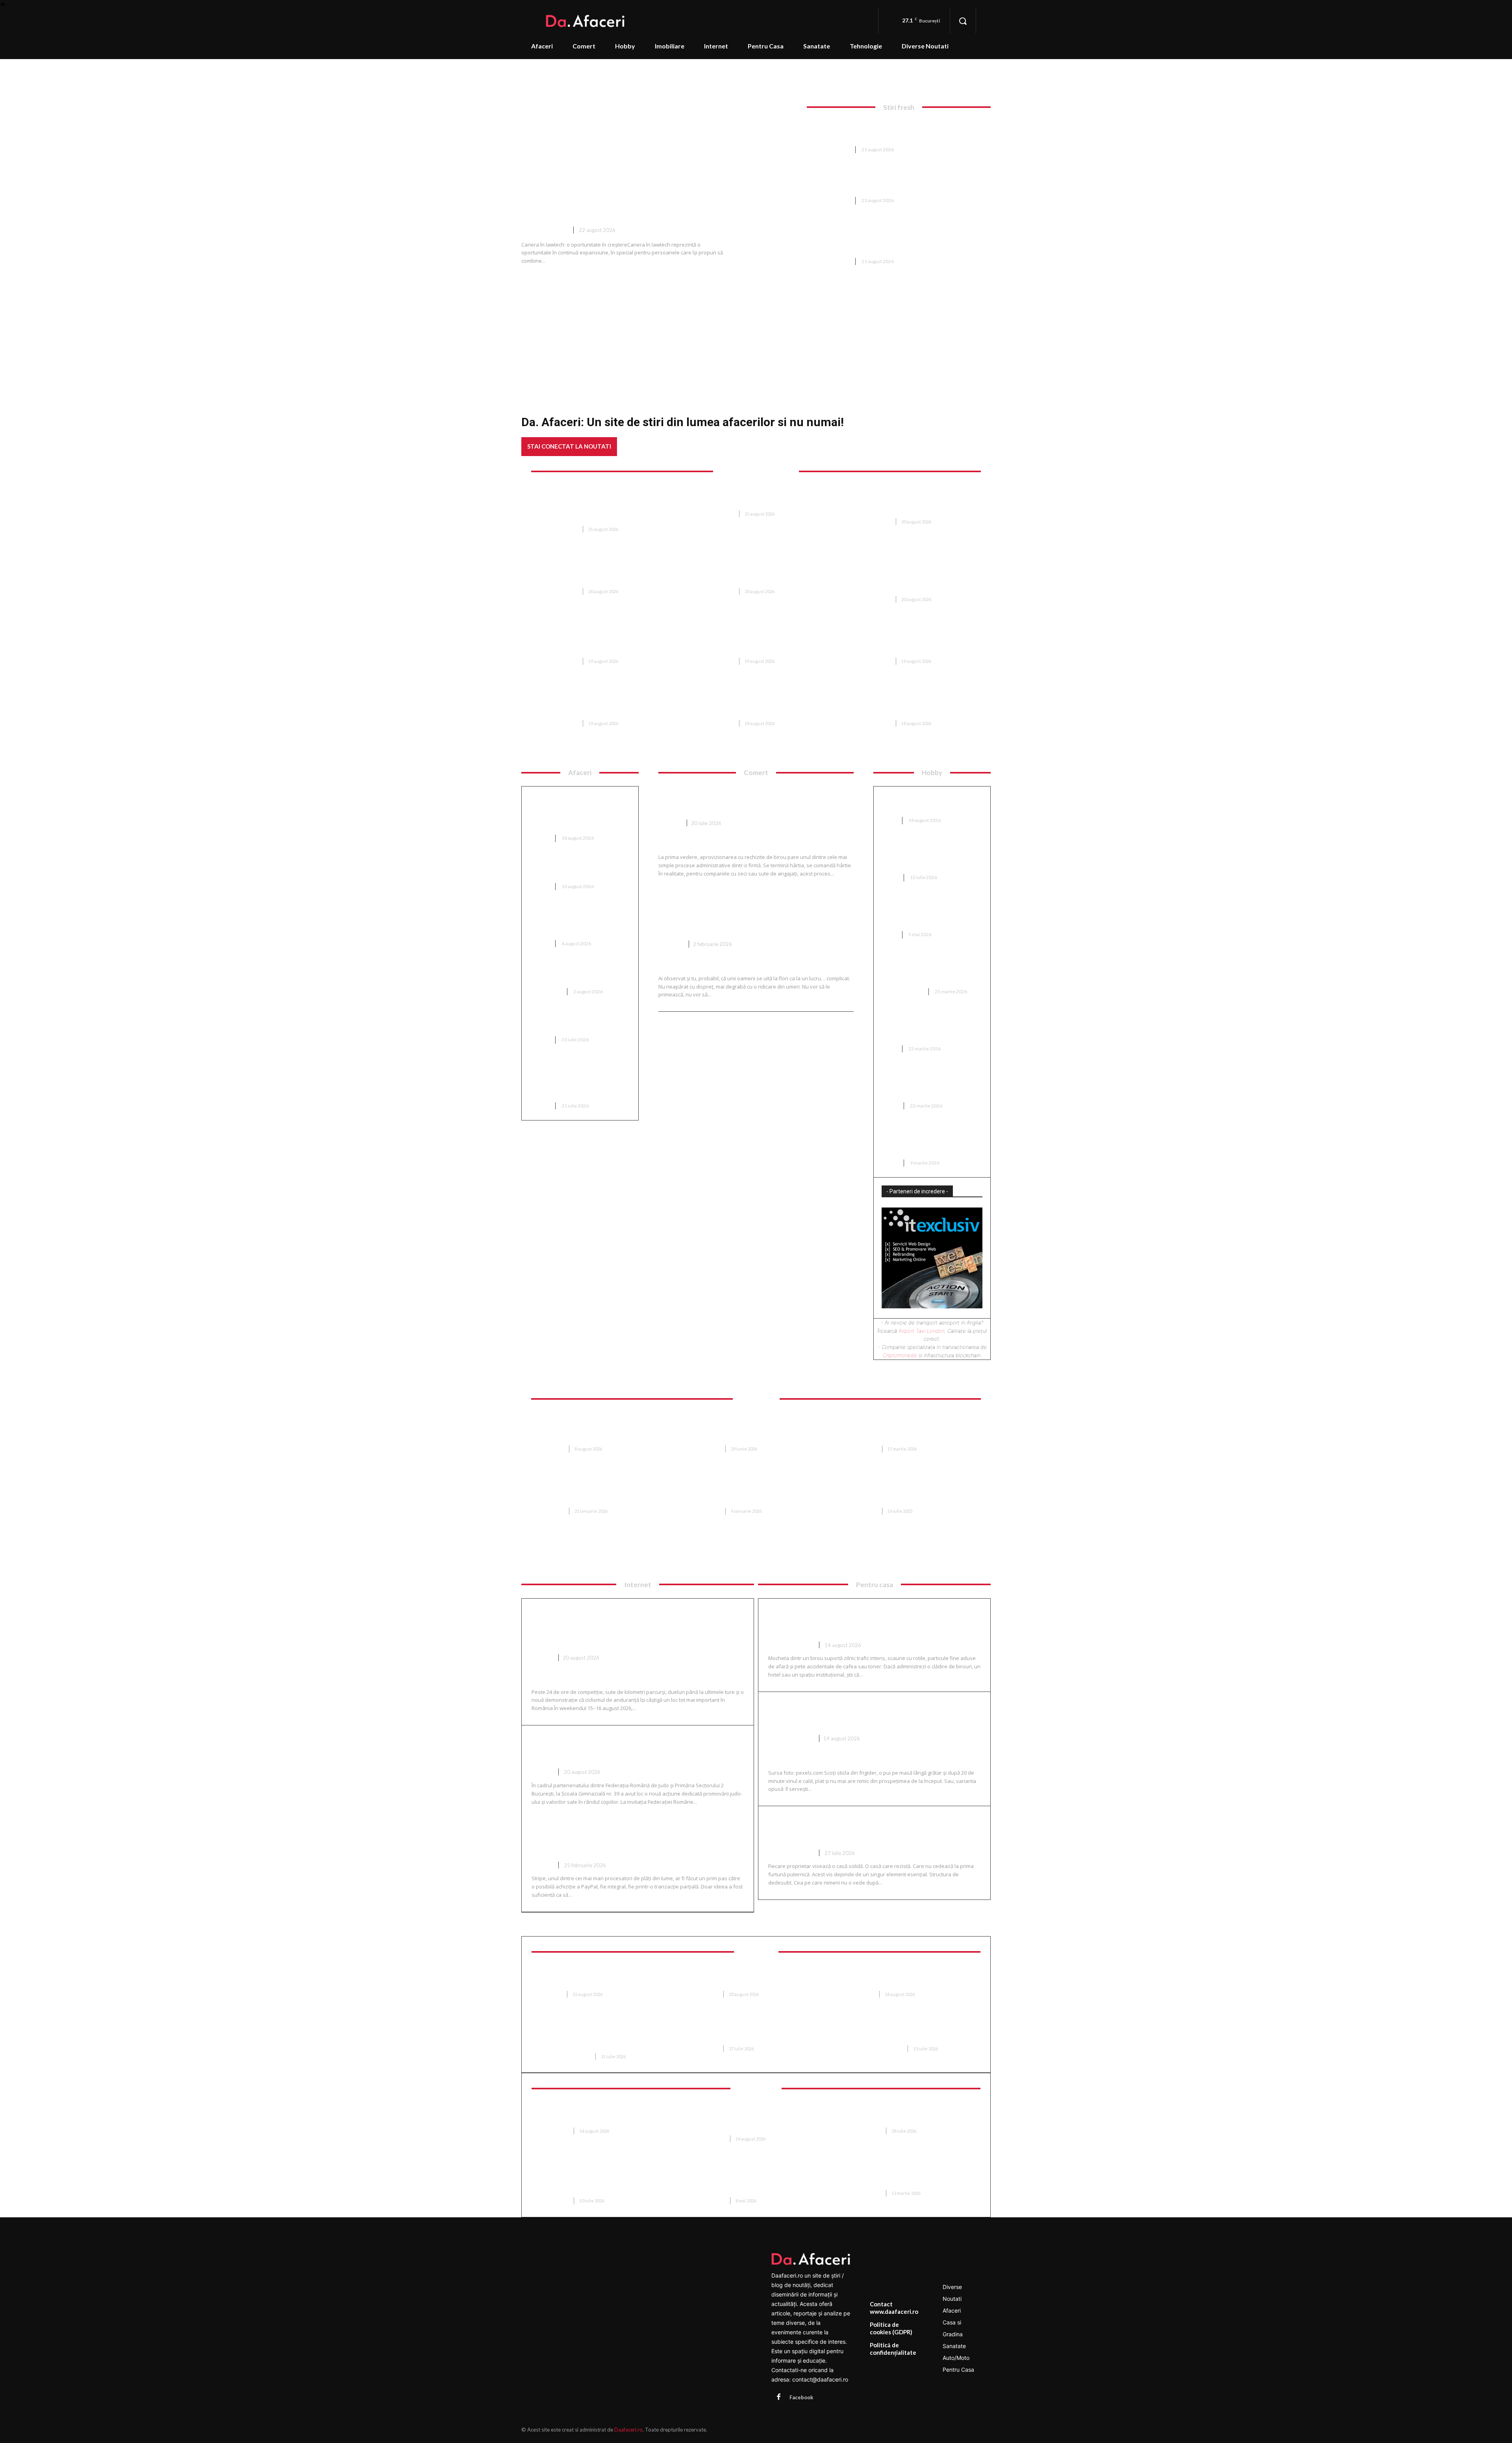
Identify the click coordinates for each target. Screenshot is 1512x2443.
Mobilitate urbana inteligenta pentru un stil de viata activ (913, 2177)
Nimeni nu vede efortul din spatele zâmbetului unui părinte (749, 2033)
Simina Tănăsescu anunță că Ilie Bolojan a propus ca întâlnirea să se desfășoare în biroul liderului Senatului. (915, 704)
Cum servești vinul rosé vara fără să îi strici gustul (873, 1714)
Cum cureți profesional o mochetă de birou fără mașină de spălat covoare (874, 1621)
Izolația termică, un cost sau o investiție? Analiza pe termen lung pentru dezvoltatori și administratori (576, 812)
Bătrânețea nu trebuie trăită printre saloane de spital (751, 1978)
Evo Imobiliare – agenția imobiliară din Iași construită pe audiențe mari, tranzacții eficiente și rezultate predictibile (602, 1491)
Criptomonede (900, 1355)
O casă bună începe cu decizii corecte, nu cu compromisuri (869, 1829)
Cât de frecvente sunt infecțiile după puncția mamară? (596, 1978)
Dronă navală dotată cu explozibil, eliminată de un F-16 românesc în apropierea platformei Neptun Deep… (754, 571)
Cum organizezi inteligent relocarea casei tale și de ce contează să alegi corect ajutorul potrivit (916, 1429)
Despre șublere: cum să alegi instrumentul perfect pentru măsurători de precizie (926, 970)
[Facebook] (778, 2397)
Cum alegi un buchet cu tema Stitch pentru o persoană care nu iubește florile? (746, 914)
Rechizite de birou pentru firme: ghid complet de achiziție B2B (750, 799)
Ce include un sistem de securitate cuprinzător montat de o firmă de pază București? (889, 131)
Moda (889, 820)
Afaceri (540, 838)
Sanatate (551, 1994)
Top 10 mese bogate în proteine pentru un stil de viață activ (580, 869)
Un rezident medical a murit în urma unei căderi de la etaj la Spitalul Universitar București (913, 642)
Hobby (890, 877)
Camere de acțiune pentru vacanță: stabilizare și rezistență (593, 2115)
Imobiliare (551, 1449)
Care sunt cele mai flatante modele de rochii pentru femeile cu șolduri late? (932, 1084)
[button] (963, 21)
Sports (542, 1658)
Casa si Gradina (902, 991)
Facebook (801, 2397)
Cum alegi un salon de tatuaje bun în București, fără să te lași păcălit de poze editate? (928, 1141)
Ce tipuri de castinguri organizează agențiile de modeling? (920, 1027)
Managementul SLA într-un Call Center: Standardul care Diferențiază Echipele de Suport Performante (602, 2181)
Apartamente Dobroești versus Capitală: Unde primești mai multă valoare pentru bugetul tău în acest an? (758, 1491)
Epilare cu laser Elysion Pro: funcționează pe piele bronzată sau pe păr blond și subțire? (602, 2037)
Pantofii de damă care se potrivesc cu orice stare (920, 803)
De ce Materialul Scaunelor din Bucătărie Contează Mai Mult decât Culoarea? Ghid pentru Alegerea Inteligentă (759, 1429)
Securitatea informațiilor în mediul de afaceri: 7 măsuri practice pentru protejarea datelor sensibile (753, 2119)
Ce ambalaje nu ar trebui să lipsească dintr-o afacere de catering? (574, 922)
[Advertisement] (756, 332)
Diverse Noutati (544, 230)
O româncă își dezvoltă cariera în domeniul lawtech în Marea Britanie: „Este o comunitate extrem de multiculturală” (661, 190)
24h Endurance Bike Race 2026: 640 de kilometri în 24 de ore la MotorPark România (627, 1627)
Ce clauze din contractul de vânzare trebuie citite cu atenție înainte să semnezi (907, 1491)
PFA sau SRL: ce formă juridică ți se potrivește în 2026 (579, 1023)
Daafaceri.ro (628, 2430)
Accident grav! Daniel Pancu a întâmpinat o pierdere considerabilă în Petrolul (884, 181)
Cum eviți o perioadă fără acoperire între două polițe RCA (579, 975)
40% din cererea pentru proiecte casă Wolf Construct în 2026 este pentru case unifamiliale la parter (603, 1429)
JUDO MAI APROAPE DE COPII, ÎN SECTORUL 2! (616, 1748)
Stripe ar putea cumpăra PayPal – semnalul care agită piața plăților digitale (637, 1841)
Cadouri (671, 944)
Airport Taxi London (922, 1331)
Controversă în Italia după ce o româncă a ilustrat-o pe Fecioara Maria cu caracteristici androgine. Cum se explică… (603, 571)
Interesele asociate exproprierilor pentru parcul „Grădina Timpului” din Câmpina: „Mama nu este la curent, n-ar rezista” (603, 704)
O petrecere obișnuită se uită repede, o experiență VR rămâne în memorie (912, 2115)
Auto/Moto (546, 991)
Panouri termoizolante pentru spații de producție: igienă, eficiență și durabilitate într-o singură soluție (758, 2181)
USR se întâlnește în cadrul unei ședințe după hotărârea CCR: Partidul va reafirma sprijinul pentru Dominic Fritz (758, 642)
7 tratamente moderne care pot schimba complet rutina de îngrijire (914, 2033)
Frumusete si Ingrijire (565, 2056)
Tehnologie (554, 2131)
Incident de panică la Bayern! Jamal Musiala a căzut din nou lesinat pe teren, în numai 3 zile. (757, 704)
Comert (670, 823)
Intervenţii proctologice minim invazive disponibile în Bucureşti (912, 1978)
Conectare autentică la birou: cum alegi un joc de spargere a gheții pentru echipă (929, 856)
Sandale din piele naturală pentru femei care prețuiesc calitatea (925, 913)
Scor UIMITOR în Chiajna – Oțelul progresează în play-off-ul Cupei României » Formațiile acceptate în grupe (601, 642)
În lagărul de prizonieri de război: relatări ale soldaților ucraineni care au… (757, 498)
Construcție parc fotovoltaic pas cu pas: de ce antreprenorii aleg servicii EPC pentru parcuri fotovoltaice (579, 1080)
